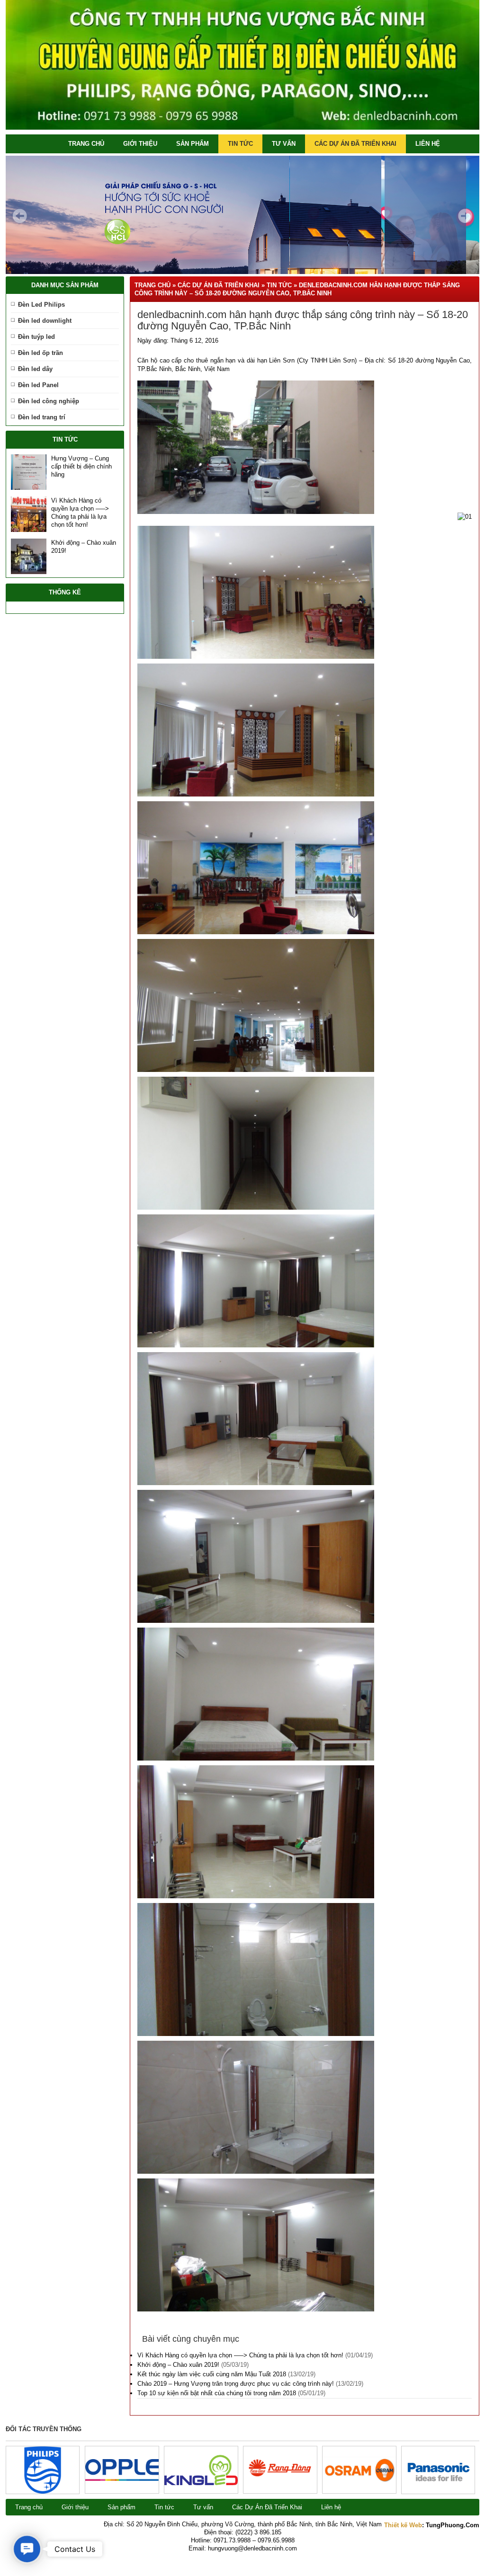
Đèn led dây (35, 369)
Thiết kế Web (403, 2525)
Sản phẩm (193, 144)
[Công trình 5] (122, 2479)
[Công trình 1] (438, 2492)
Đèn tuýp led (36, 337)
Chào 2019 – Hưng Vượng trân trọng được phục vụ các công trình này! (236, 2384)
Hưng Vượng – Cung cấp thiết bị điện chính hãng (81, 466)
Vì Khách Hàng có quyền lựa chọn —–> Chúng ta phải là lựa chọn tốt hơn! (240, 2355)
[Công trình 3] (280, 2488)
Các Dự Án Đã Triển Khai (355, 144)
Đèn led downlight (45, 321)
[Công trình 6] (43, 2492)
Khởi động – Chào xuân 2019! (178, 2365)
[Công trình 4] (201, 2483)
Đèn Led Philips (41, 305)
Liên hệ (428, 144)
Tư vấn (284, 144)
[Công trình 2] (359, 2481)
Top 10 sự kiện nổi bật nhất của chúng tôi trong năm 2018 (217, 2393)
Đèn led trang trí (42, 417)
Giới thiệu (140, 144)
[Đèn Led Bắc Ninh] (242, 128)
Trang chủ (86, 144)
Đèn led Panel (38, 385)
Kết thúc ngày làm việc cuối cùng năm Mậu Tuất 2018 (212, 2374)
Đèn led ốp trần (40, 353)
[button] (27, 2549)
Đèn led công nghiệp (49, 401)
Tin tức (240, 144)
